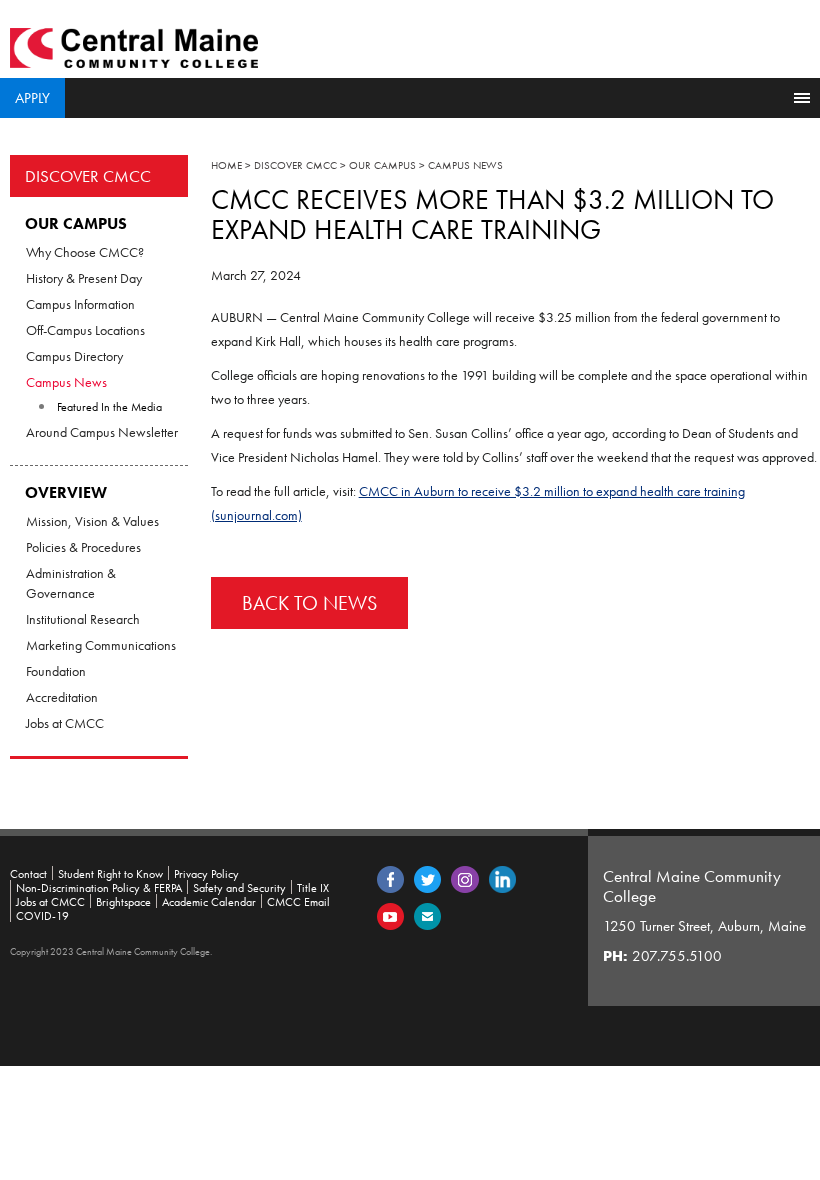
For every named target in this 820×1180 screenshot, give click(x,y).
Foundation (56, 671)
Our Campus (76, 223)
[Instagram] (465, 878)
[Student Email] (427, 915)
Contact (28, 874)
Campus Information (80, 304)
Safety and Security (239, 888)
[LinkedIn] (502, 878)
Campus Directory (74, 356)
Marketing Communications (101, 645)
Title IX (313, 888)
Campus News (66, 382)
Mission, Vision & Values (92, 521)
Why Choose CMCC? (85, 252)
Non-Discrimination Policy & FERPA (99, 888)
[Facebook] (390, 878)
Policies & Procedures (83, 547)
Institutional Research (83, 619)
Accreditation (62, 697)
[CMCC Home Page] (134, 46)
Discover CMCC (88, 176)
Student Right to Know (110, 874)
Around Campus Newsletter (102, 432)
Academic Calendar (209, 902)
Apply (32, 98)
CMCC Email (298, 902)
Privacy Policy (206, 874)
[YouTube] (390, 915)
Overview (66, 492)
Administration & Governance (71, 583)
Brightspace (123, 902)
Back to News (309, 603)
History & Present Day (84, 278)
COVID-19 (42, 916)
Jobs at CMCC (65, 723)
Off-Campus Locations (85, 330)
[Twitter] (427, 878)
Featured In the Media (109, 407)
